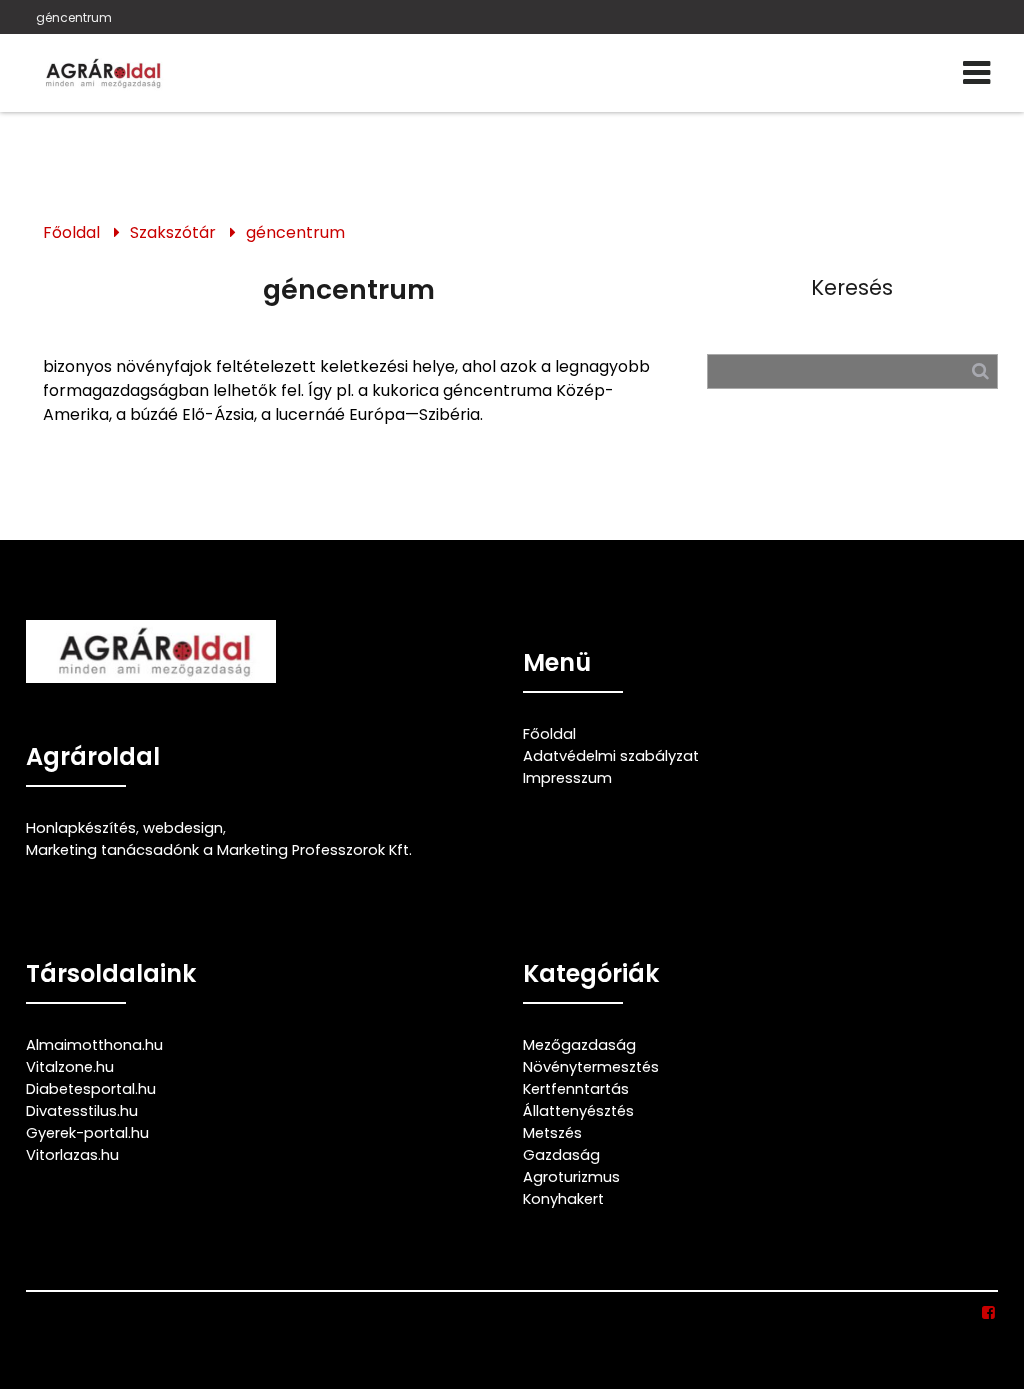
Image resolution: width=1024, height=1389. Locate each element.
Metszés (552, 1133)
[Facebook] (988, 1313)
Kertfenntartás (576, 1089)
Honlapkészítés (81, 828)
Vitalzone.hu (70, 1067)
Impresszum (567, 778)
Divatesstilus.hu (82, 1111)
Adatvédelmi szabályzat (611, 756)
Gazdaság (561, 1155)
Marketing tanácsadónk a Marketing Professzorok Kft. (219, 850)
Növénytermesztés (591, 1067)
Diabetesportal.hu (91, 1089)
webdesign (183, 828)
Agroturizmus (571, 1177)
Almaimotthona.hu (94, 1045)
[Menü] (976, 73)
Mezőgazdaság (579, 1045)
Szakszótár (173, 232)
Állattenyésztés (578, 1111)
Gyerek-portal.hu (87, 1133)
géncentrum (74, 17)
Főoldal (71, 232)
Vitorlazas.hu (72, 1155)
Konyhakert (563, 1199)
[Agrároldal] (101, 73)
